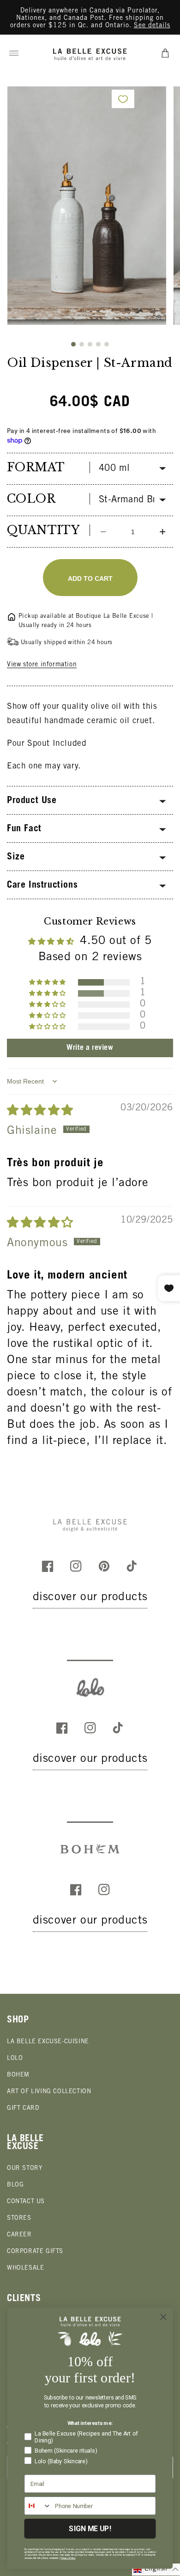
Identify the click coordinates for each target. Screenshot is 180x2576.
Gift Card (23, 2109)
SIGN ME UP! (90, 2529)
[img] (40, 1111)
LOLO (15, 2059)
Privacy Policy (68, 2558)
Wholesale (25, 2268)
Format (36, 467)
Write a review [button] (90, 1048)
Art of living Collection (49, 2092)
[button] (14, 53)
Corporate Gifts (35, 2252)
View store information (42, 665)
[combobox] (38, 2506)
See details (152, 26)
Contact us (26, 2202)
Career (19, 2235)
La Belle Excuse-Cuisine (48, 2042)
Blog (15, 2185)
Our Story (24, 2169)
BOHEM (18, 2075)
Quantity (43, 530)
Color (31, 499)
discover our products (90, 1598)
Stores (19, 2219)
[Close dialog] (163, 2317)
